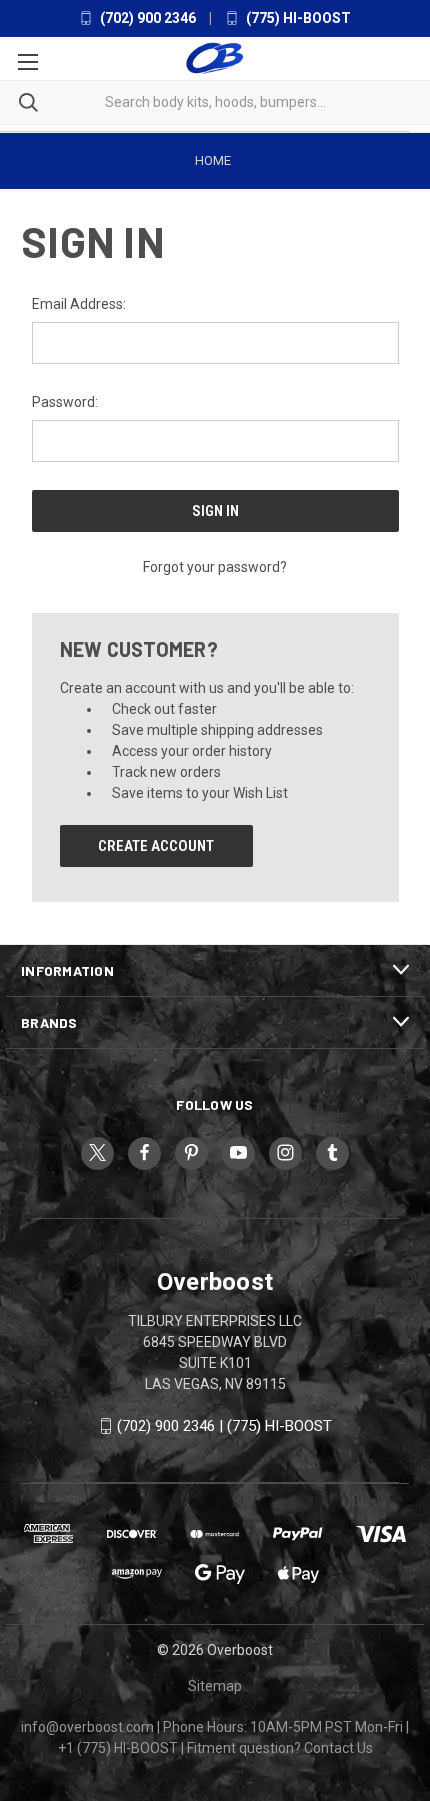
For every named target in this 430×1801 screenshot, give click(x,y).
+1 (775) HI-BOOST (118, 1748)
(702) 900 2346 (146, 18)
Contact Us (338, 1748)
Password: (65, 402)
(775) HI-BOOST (297, 18)
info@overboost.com (87, 1727)
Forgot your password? (215, 567)
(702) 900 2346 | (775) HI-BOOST (224, 1426)
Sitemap (215, 1686)
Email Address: (79, 304)
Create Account (156, 846)
